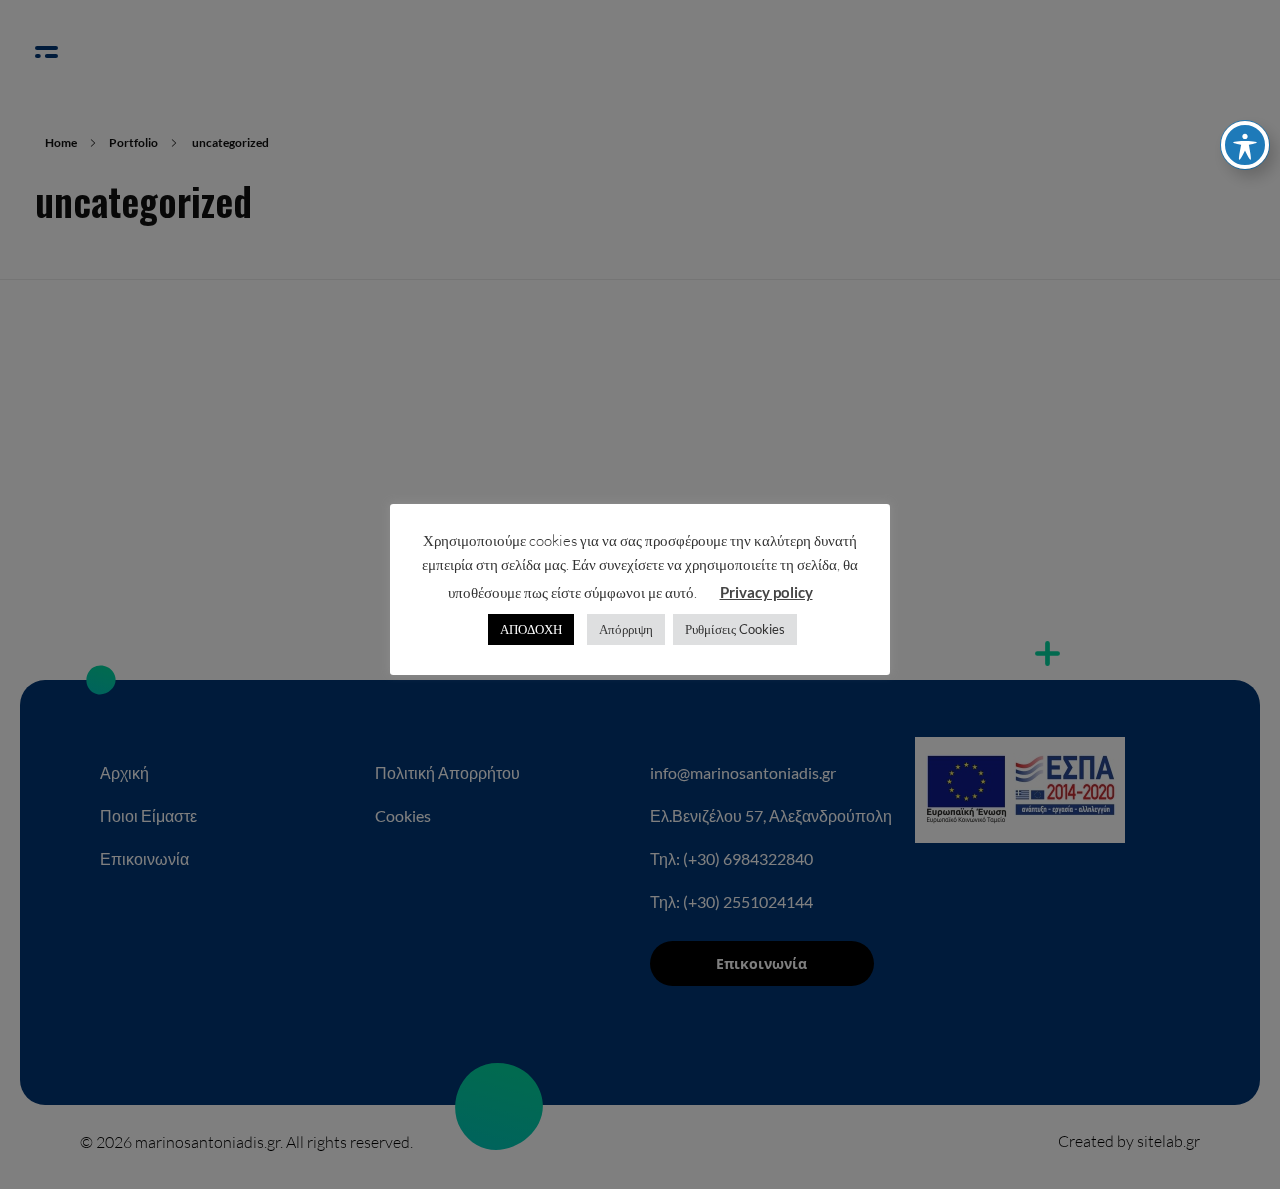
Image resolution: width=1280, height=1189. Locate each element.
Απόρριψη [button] (626, 629)
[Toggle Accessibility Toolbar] (1245, 145)
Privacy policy (766, 592)
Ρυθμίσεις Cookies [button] (735, 629)
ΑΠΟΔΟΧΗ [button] (531, 629)
